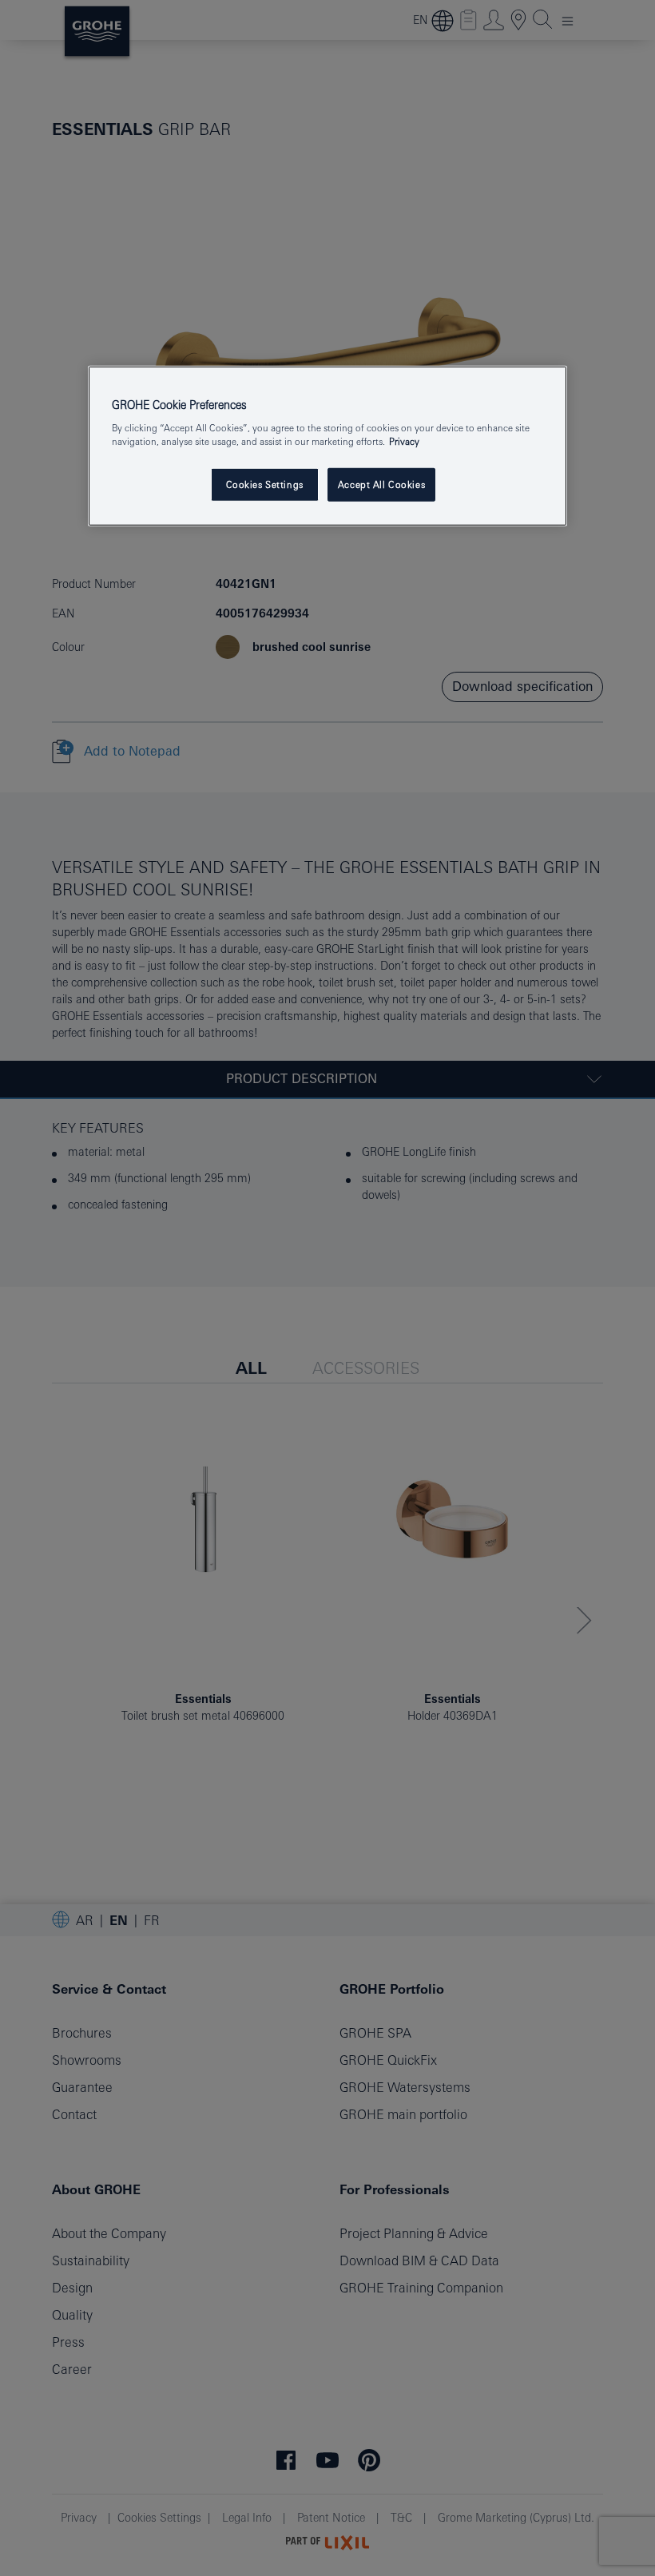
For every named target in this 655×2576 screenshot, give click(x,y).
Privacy (404, 441)
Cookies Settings (265, 484)
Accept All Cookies (381, 484)
